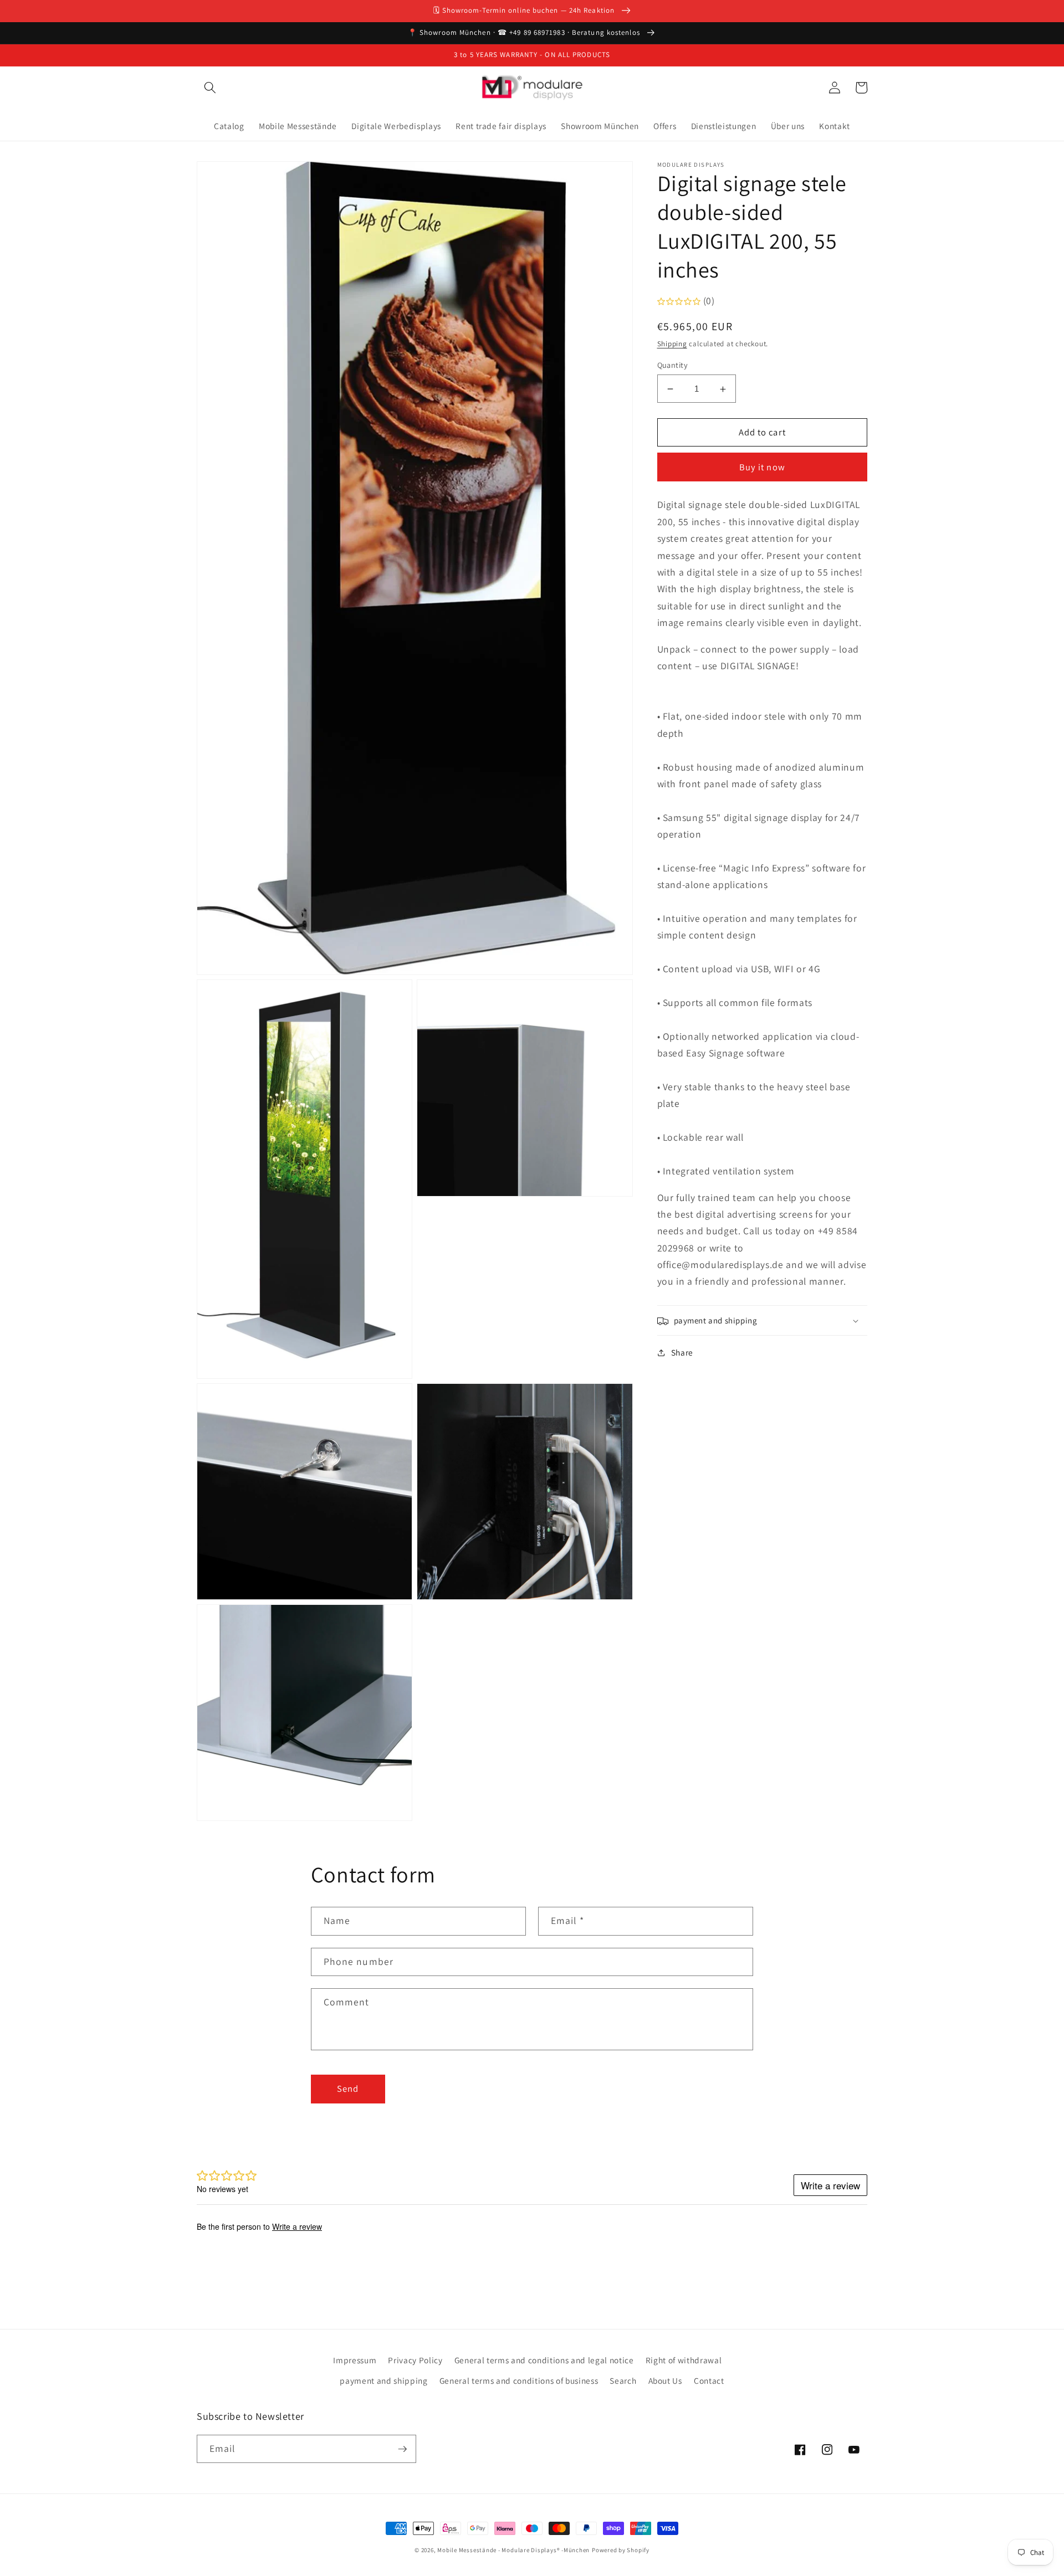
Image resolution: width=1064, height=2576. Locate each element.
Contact (709, 2380)
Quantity (673, 365)
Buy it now (762, 468)
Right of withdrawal (684, 2360)
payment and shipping (383, 2380)
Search (623, 2380)
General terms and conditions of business (519, 2380)
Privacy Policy (415, 2360)
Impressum (355, 2360)
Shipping (672, 344)
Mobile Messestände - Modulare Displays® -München (513, 2550)
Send (348, 2088)
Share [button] (682, 1353)
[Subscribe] (402, 2449)
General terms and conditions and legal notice (544, 2360)
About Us (665, 2380)
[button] (210, 88)
